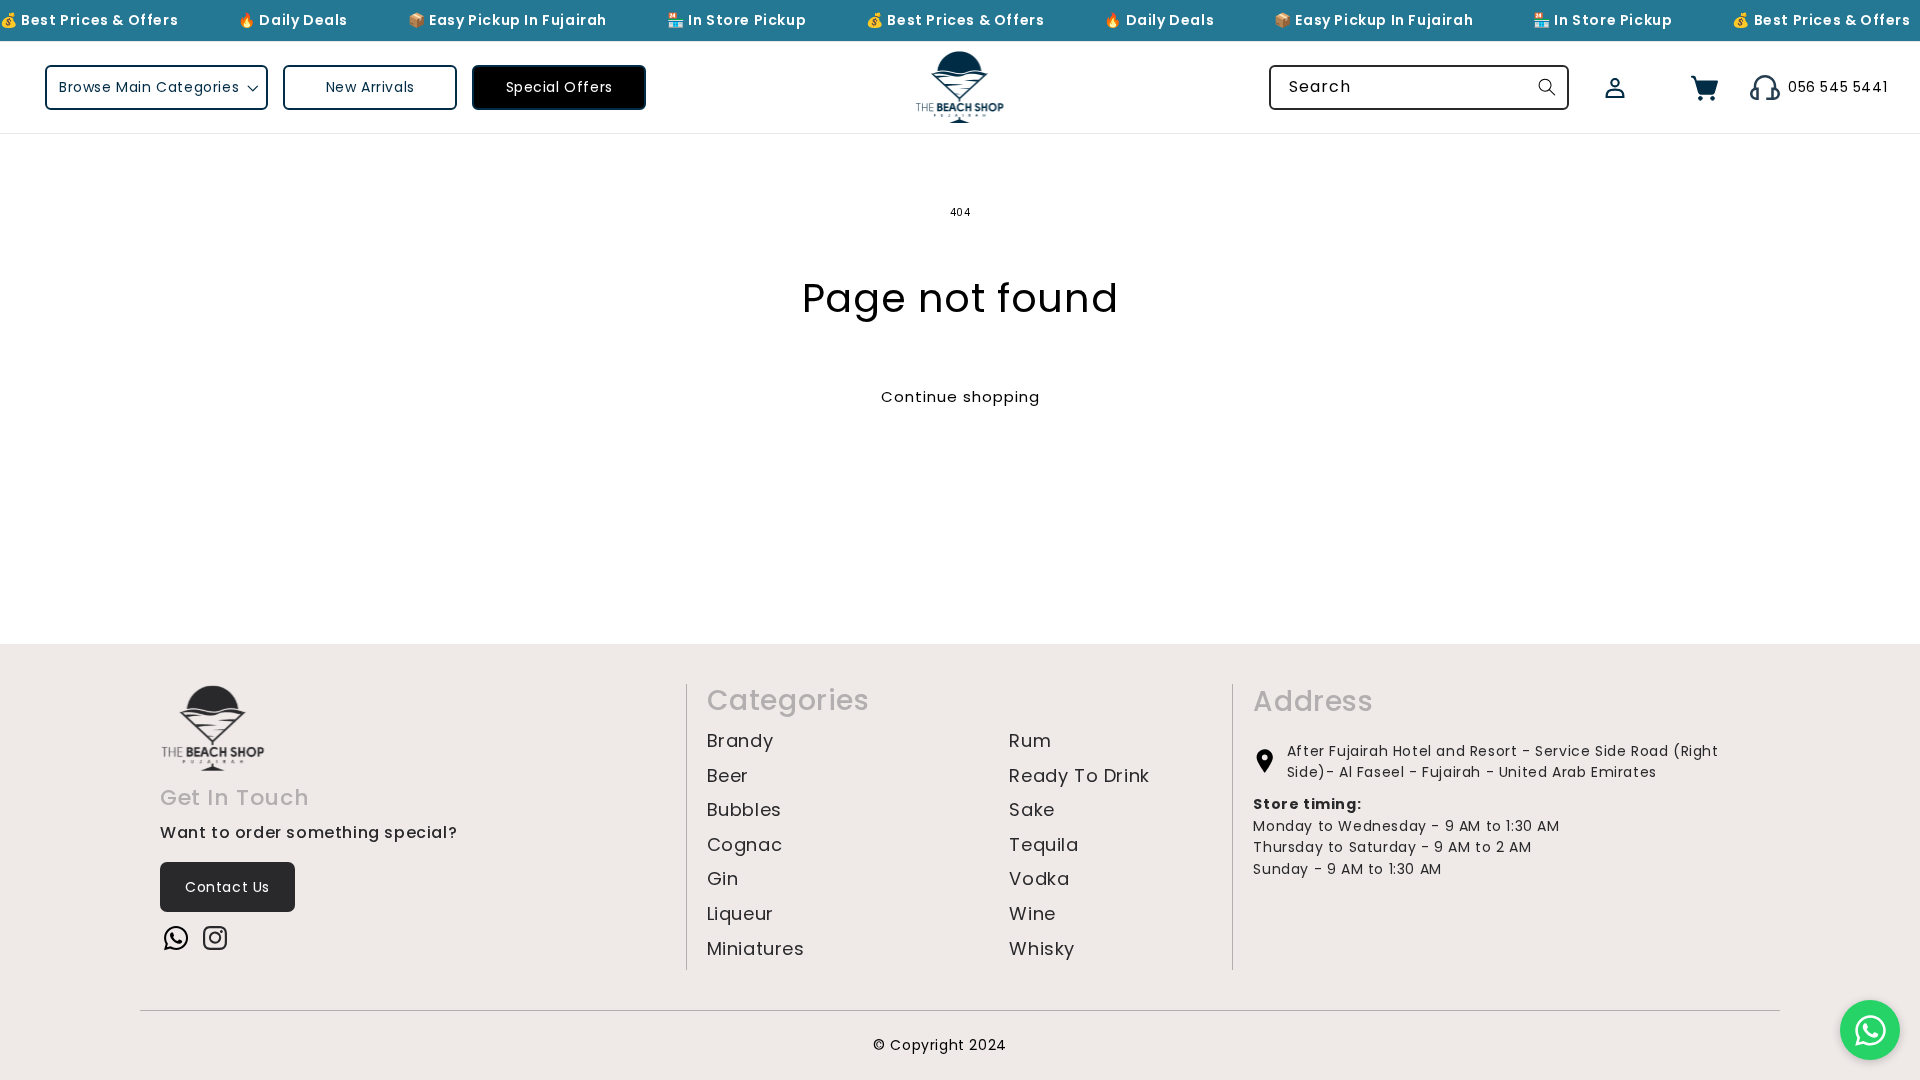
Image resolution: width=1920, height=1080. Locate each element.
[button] (156, 87)
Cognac (745, 845)
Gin (723, 879)
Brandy (740, 741)
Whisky (1042, 949)
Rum (1030, 741)
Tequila (1043, 845)
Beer (728, 776)
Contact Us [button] (227, 887)
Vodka (1039, 879)
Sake (1031, 810)
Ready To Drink (1079, 776)
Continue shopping (960, 396)
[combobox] (1419, 87)
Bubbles (744, 810)
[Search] (1547, 87)
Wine (1032, 914)
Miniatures (756, 949)
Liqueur (740, 914)
